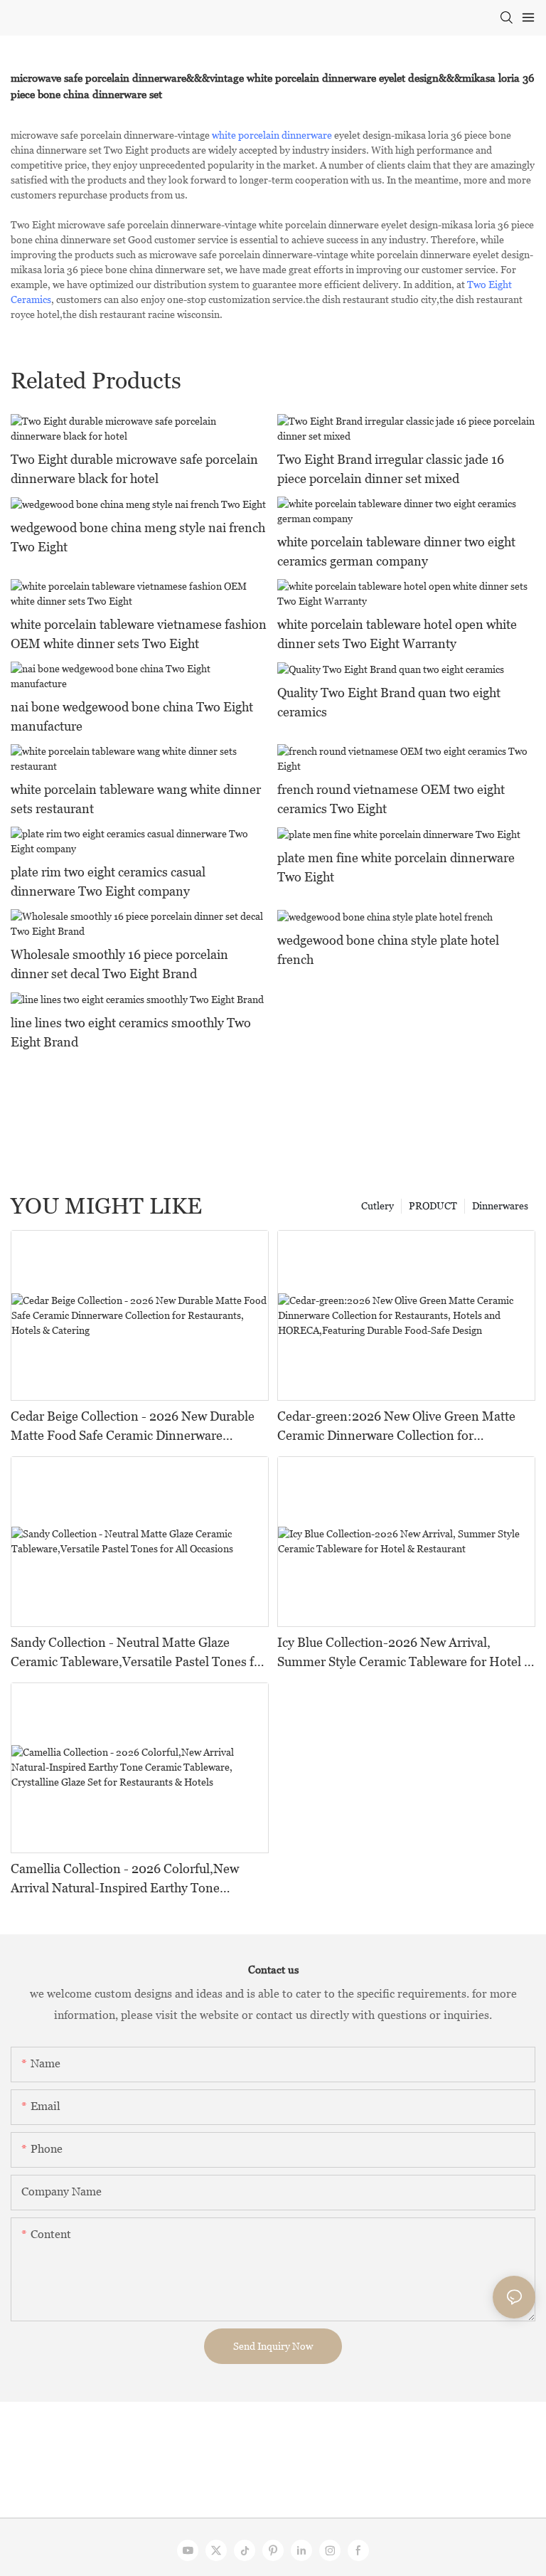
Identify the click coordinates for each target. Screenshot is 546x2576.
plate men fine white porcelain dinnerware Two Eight (396, 867)
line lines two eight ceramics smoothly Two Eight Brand (131, 1032)
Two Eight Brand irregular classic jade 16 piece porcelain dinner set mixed (391, 469)
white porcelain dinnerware (272, 135)
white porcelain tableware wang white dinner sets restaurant (136, 799)
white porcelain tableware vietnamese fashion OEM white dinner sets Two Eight (139, 634)
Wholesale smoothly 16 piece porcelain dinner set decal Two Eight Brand (119, 964)
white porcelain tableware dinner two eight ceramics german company (396, 551)
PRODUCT (433, 1206)
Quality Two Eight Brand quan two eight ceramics (389, 702)
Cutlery (378, 1206)
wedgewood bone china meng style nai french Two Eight (138, 537)
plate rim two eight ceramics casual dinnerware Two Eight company (108, 881)
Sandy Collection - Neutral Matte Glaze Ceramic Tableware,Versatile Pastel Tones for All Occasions (138, 1653)
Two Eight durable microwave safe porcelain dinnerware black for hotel (134, 469)
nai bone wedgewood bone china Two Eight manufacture (132, 716)
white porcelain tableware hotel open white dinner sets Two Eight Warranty (397, 634)
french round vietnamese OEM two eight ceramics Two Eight (391, 799)
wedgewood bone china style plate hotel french (388, 950)
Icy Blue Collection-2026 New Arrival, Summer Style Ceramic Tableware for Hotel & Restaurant (405, 1653)
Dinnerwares (500, 1206)
